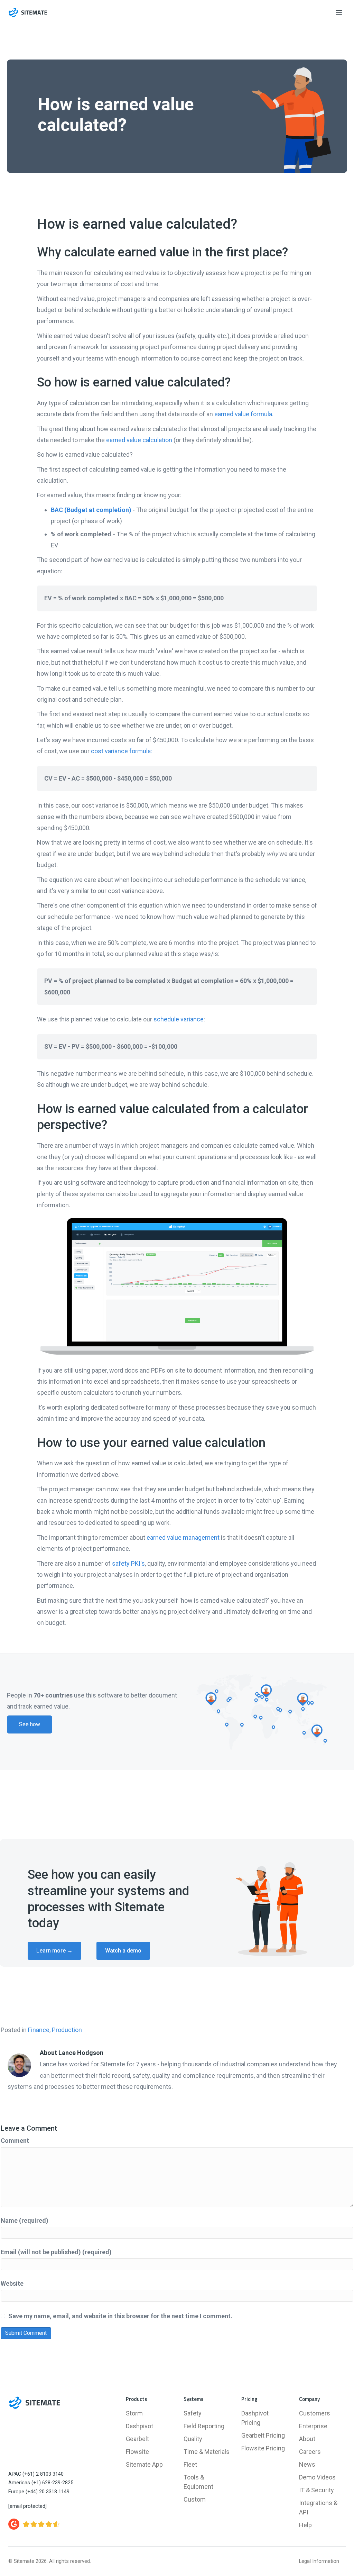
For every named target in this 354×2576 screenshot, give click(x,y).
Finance (39, 2030)
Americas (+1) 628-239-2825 (41, 2483)
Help (305, 2525)
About (307, 2439)
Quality (193, 2439)
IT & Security (316, 2490)
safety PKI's (128, 1563)
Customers (315, 2413)
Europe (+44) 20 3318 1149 (39, 2492)
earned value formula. (244, 414)
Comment (15, 2141)
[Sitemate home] (34, 2403)
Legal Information (319, 2561)
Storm (134, 2413)
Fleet (190, 2464)
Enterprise (313, 2426)
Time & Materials (207, 2452)
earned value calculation (139, 440)
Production (67, 2030)
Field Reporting (204, 2426)
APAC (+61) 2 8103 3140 (36, 2474)
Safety (193, 2413)
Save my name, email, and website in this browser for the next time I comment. (120, 2316)
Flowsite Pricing (263, 2448)
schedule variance (179, 1019)
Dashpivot (139, 2426)
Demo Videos (317, 2477)
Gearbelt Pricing (263, 2435)
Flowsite (137, 2452)
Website (12, 2283)
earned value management (183, 1537)
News (307, 2464)
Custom (195, 2499)
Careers (310, 2452)
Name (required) (25, 2220)
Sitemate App (144, 2464)
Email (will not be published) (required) (56, 2252)
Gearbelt (137, 2439)
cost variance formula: (122, 751)
